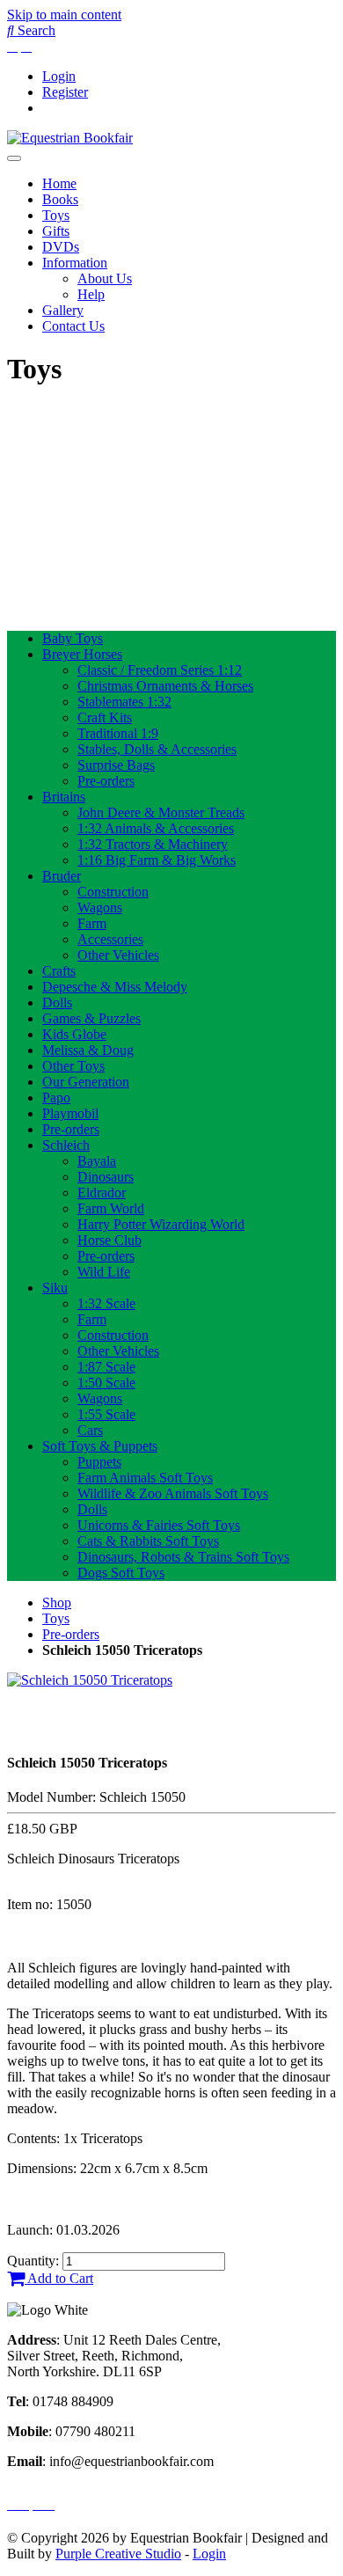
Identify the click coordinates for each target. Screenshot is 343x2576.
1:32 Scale (106, 1303)
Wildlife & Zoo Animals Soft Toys (173, 1493)
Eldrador (102, 1193)
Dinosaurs (106, 1177)
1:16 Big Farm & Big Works (157, 860)
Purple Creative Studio (118, 2554)
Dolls (57, 1003)
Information (75, 263)
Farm (92, 923)
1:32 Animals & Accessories (156, 828)
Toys (56, 215)
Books (60, 199)
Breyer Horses (82, 654)
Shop (57, 1603)
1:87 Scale (106, 1367)
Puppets (99, 1462)
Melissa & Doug (88, 1050)
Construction (113, 892)
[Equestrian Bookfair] (70, 138)
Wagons (100, 907)
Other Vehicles (118, 955)
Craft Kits (105, 717)
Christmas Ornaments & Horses (165, 686)
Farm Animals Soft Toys (145, 1478)
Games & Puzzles (91, 1018)
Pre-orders (106, 781)
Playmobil (70, 1113)
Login (59, 76)
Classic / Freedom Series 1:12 (160, 670)
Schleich (66, 1145)
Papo (56, 1098)
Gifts (56, 231)
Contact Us (73, 326)
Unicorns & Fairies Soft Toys (159, 1525)
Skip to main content (64, 15)
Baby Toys (73, 638)
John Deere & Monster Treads (161, 812)
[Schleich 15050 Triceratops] (90, 1680)
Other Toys (73, 1066)
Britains (64, 797)
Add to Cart (59, 2278)
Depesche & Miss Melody (115, 987)
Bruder (62, 876)
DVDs (61, 247)
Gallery (63, 310)
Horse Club (109, 1240)
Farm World (111, 1208)
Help (91, 294)
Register (65, 92)
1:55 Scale (106, 1414)
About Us (105, 278)
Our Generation (86, 1082)
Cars (90, 1430)
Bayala (97, 1161)
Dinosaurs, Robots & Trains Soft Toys (183, 1557)
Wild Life (104, 1272)
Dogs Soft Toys (121, 1573)
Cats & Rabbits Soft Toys (148, 1541)
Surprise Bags (116, 765)
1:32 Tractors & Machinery (153, 844)
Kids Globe (74, 1034)
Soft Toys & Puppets (100, 1446)
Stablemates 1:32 (124, 702)
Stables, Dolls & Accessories (157, 749)
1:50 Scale (106, 1383)
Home (59, 183)
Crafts (59, 971)
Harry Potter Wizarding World (161, 1224)
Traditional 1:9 (118, 733)
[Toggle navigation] (14, 158)
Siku (55, 1288)
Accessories (110, 939)
